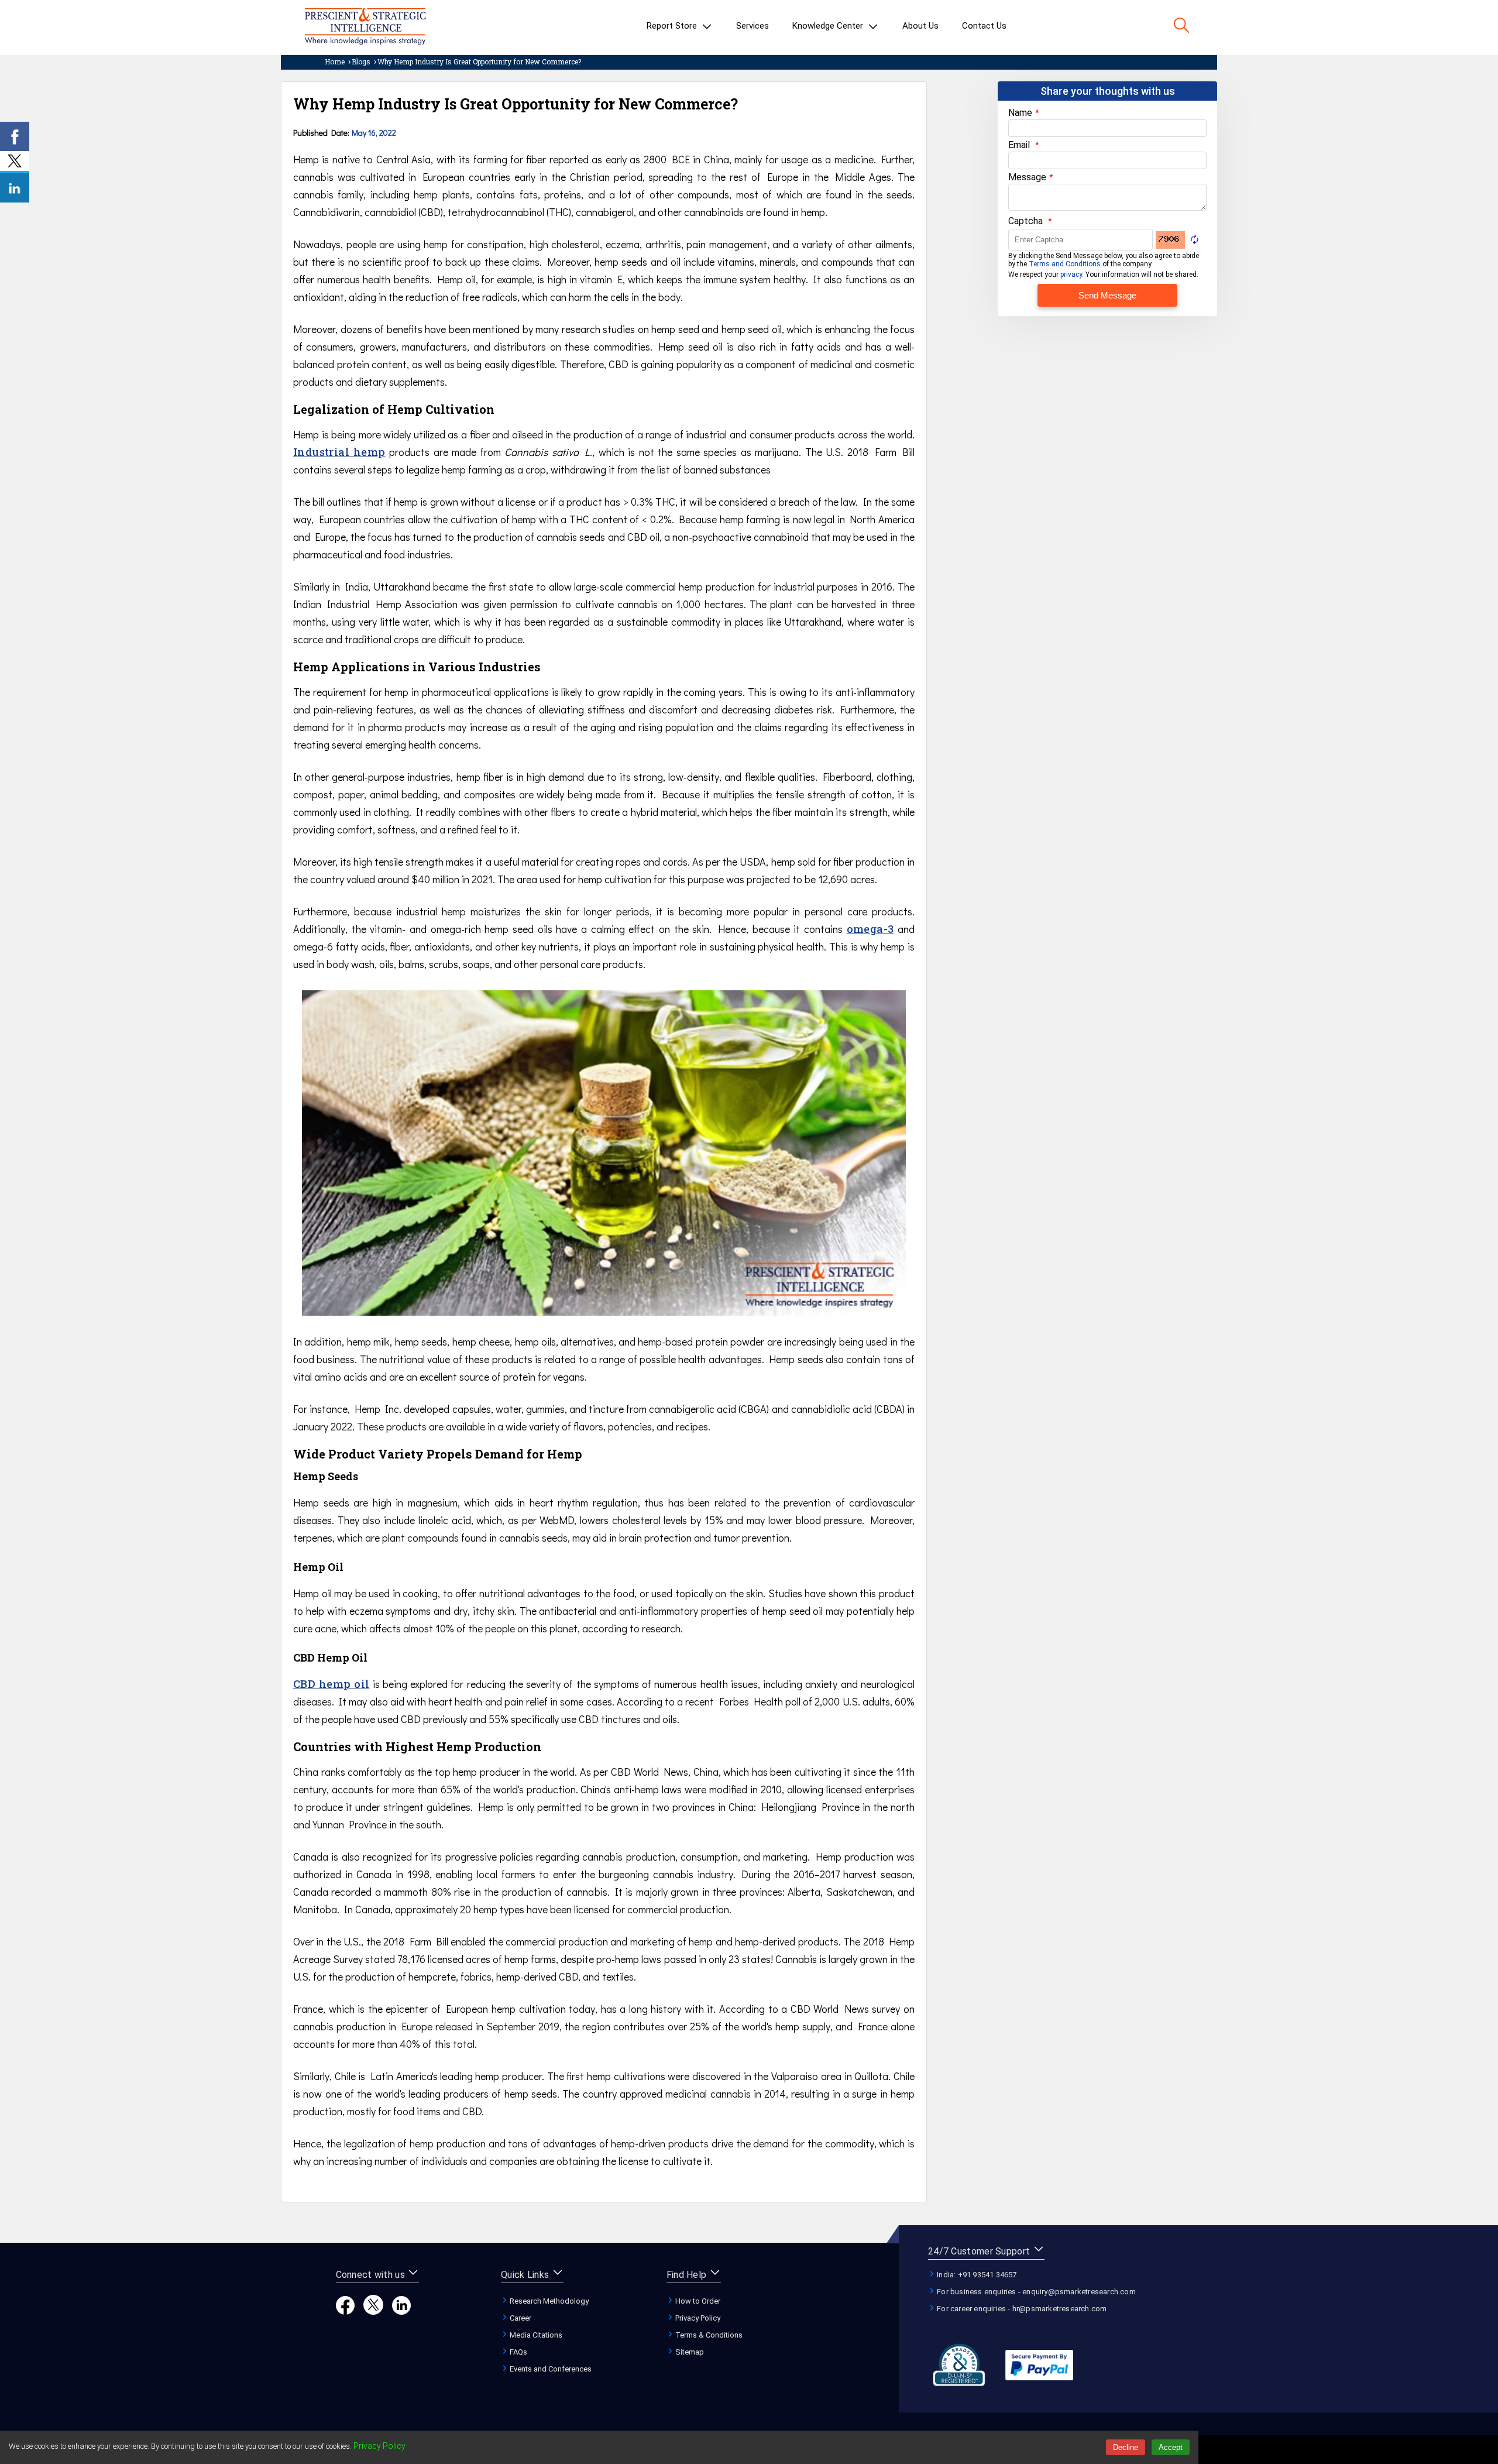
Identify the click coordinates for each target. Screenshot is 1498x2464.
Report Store (673, 26)
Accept (1171, 2447)
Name (1020, 113)
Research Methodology (548, 2301)
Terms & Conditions (708, 2335)
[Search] (1181, 26)
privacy (1071, 274)
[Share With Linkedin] (15, 188)
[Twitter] (373, 2312)
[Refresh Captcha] (1195, 238)
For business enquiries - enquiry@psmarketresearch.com (1035, 2292)
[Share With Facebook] (15, 136)
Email (1019, 145)
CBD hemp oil (331, 1684)
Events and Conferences (550, 2369)
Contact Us (984, 26)
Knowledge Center (829, 26)
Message (1027, 177)
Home (335, 61)
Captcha (1025, 221)
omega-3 (870, 929)
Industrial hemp (339, 452)
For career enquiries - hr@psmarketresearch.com (1021, 2309)
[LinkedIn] (401, 2312)
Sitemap (689, 2352)
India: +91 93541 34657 (976, 2275)
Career (520, 2318)
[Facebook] (345, 2312)
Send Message (1107, 295)
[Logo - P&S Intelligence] (365, 28)
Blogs (361, 61)
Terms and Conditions (1065, 264)
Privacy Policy (697, 2318)
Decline (1126, 2447)
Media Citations (535, 2335)
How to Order (697, 2301)
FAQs (518, 2352)
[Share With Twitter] (15, 162)
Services (753, 26)
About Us (920, 26)
